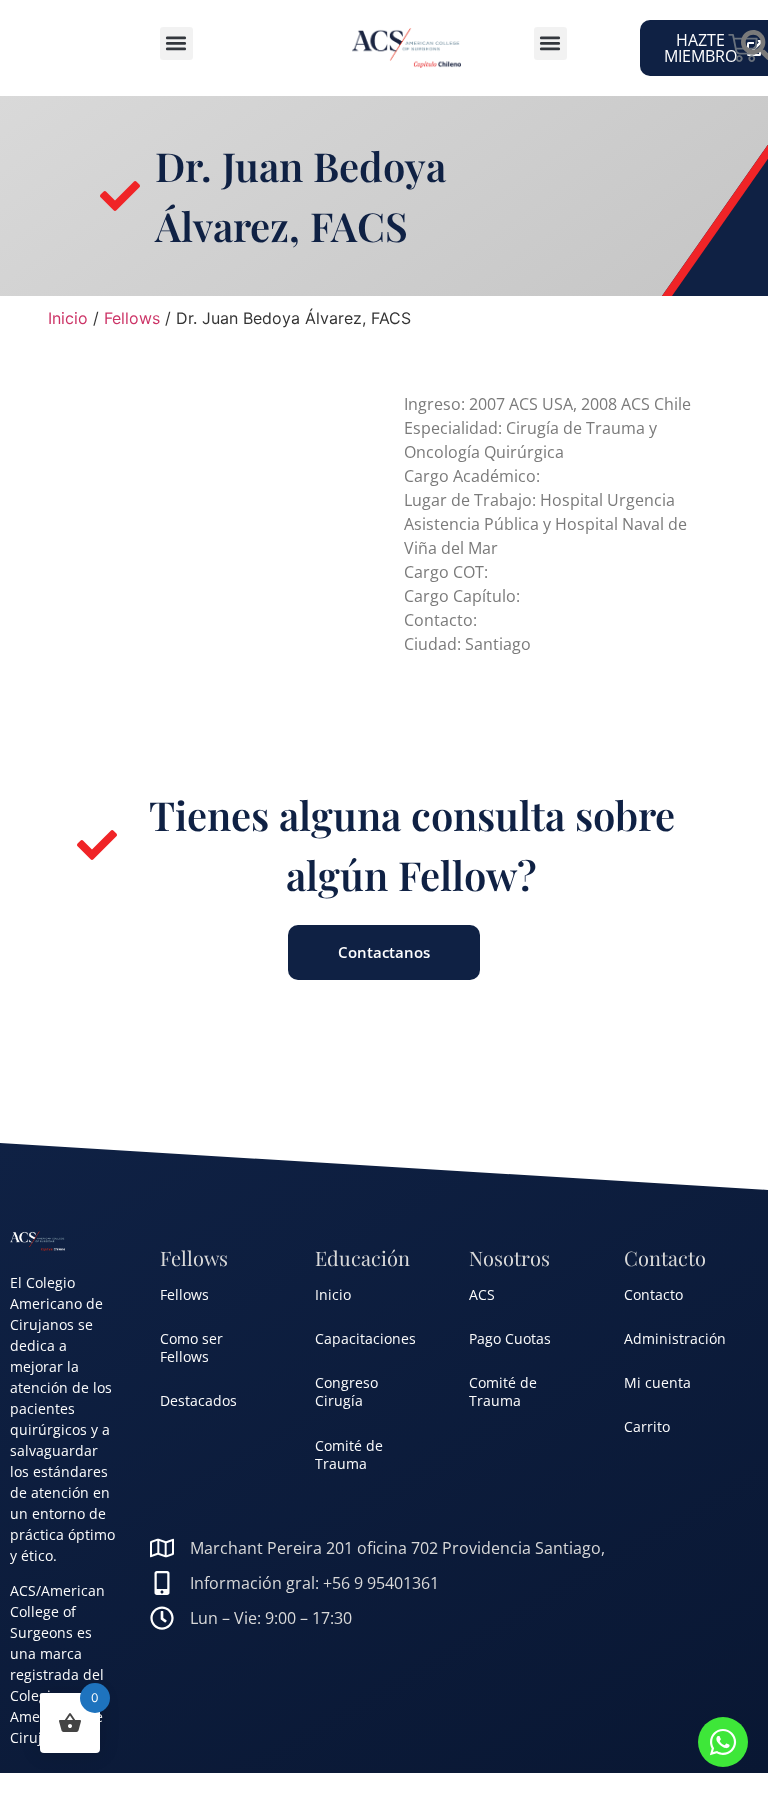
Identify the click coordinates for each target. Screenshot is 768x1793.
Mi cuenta (657, 1382)
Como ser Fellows (191, 1347)
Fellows (132, 318)
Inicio (68, 318)
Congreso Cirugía (346, 1391)
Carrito (647, 1426)
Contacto (653, 1294)
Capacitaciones (365, 1338)
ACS (482, 1294)
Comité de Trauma (349, 1454)
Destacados (198, 1400)
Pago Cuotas (510, 1338)
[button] (176, 43)
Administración (675, 1338)
